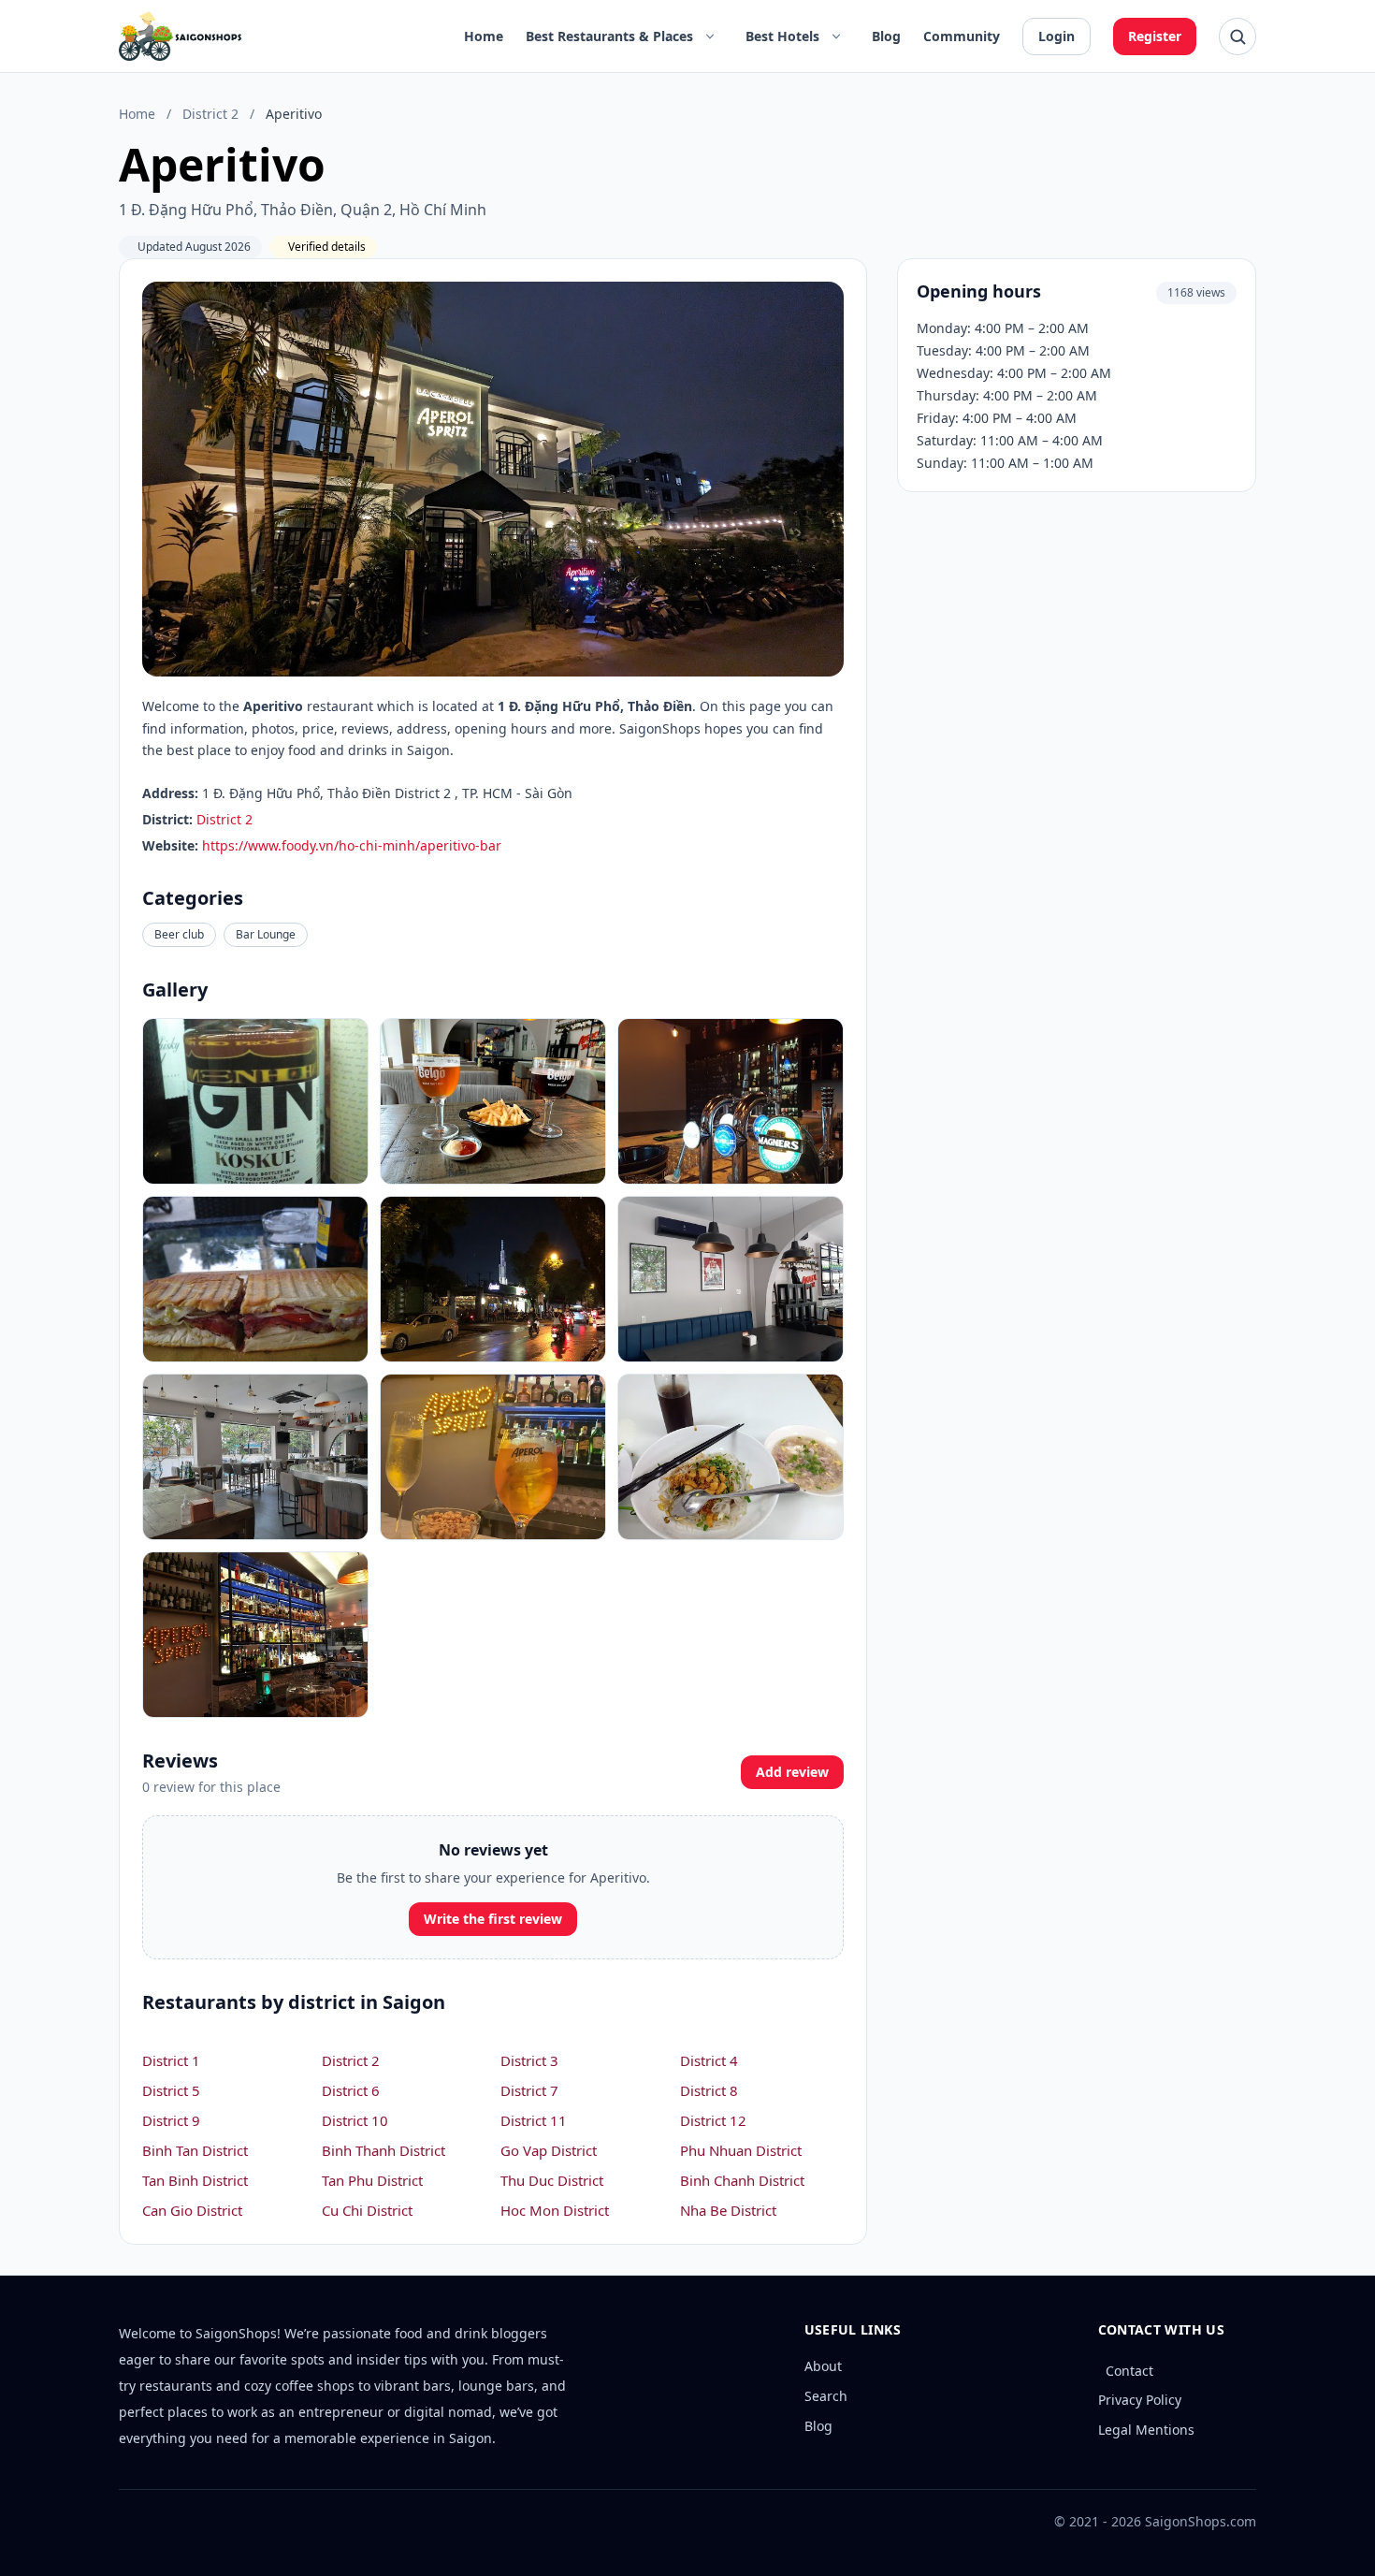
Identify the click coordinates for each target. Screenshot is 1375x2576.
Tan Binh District (195, 2180)
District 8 (709, 2090)
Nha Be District (728, 2210)
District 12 (713, 2120)
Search (826, 2396)
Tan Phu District (372, 2180)
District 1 (171, 2060)
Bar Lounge (266, 934)
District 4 (709, 2060)
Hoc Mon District (555, 2210)
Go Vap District (549, 2150)
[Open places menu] (710, 36)
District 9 (171, 2120)
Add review (792, 1772)
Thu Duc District (552, 2180)
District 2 (210, 114)
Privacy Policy (1140, 2400)
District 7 (529, 2090)
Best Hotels (782, 36)
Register (1155, 36)
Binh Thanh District (384, 2150)
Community (962, 36)
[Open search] (1237, 36)
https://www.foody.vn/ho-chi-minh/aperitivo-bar (352, 845)
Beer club (179, 934)
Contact (1129, 2371)
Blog (886, 36)
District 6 (351, 2090)
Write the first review (493, 1919)
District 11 (534, 2120)
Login (1057, 36)
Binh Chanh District (742, 2180)
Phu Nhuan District (741, 2150)
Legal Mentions (1146, 2430)
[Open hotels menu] (836, 36)
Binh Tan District (195, 2150)
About (823, 2366)
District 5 (171, 2090)
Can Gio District (192, 2210)
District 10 (355, 2120)
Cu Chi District (367, 2210)
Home (484, 36)
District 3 (529, 2060)
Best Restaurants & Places (609, 36)
